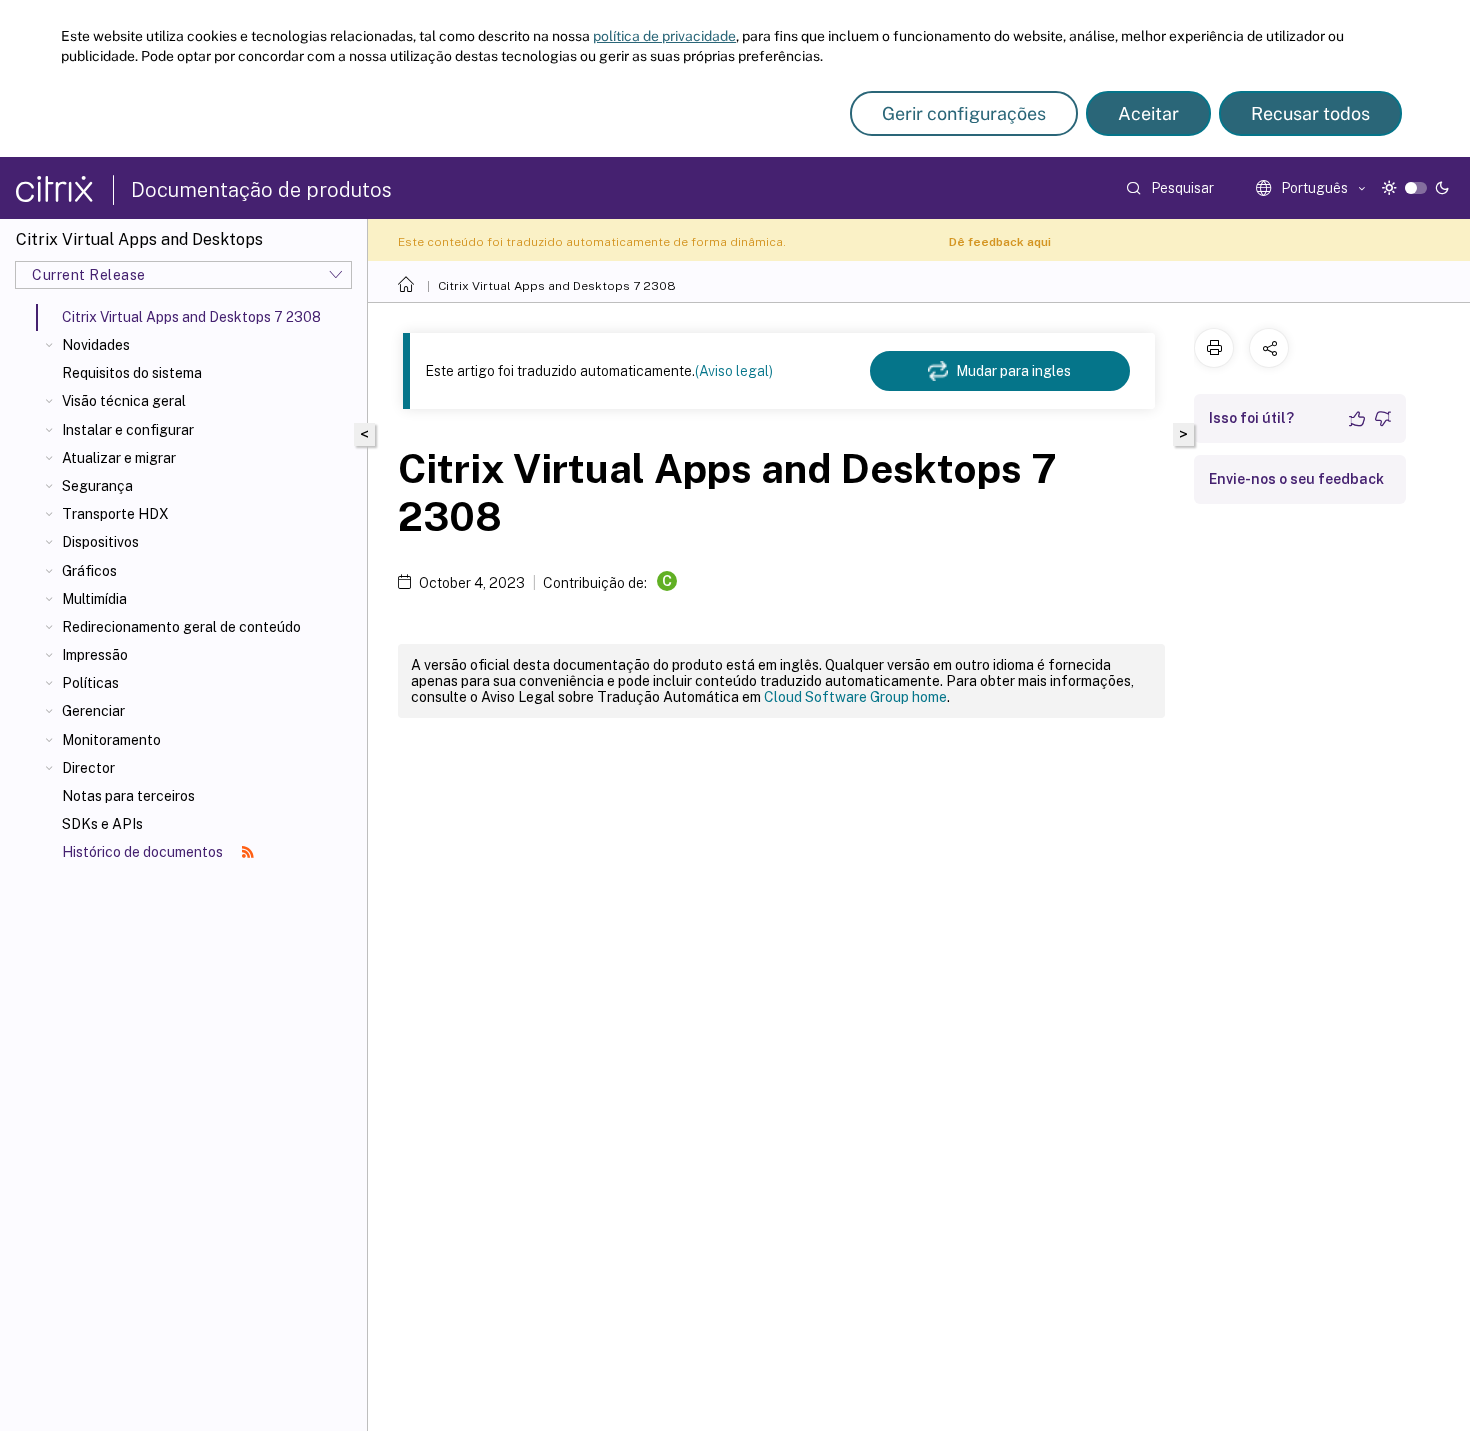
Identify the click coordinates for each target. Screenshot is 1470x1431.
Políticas (90, 683)
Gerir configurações (964, 113)
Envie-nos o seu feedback (1296, 479)
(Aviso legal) (734, 371)
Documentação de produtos (261, 190)
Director (88, 768)
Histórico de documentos (144, 852)
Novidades (96, 345)
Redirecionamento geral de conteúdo (181, 627)
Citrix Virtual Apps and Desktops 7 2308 (557, 286)
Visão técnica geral (124, 401)
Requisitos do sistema (132, 373)
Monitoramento (111, 740)
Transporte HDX (115, 514)
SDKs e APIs (102, 824)
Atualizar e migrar (119, 458)
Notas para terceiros (128, 796)
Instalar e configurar (128, 430)
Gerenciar (93, 711)
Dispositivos (100, 542)
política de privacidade (664, 36)
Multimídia (94, 599)
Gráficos (89, 571)
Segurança (97, 486)
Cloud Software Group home (855, 697)
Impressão (95, 655)
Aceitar (1148, 113)
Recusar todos (1310, 113)
